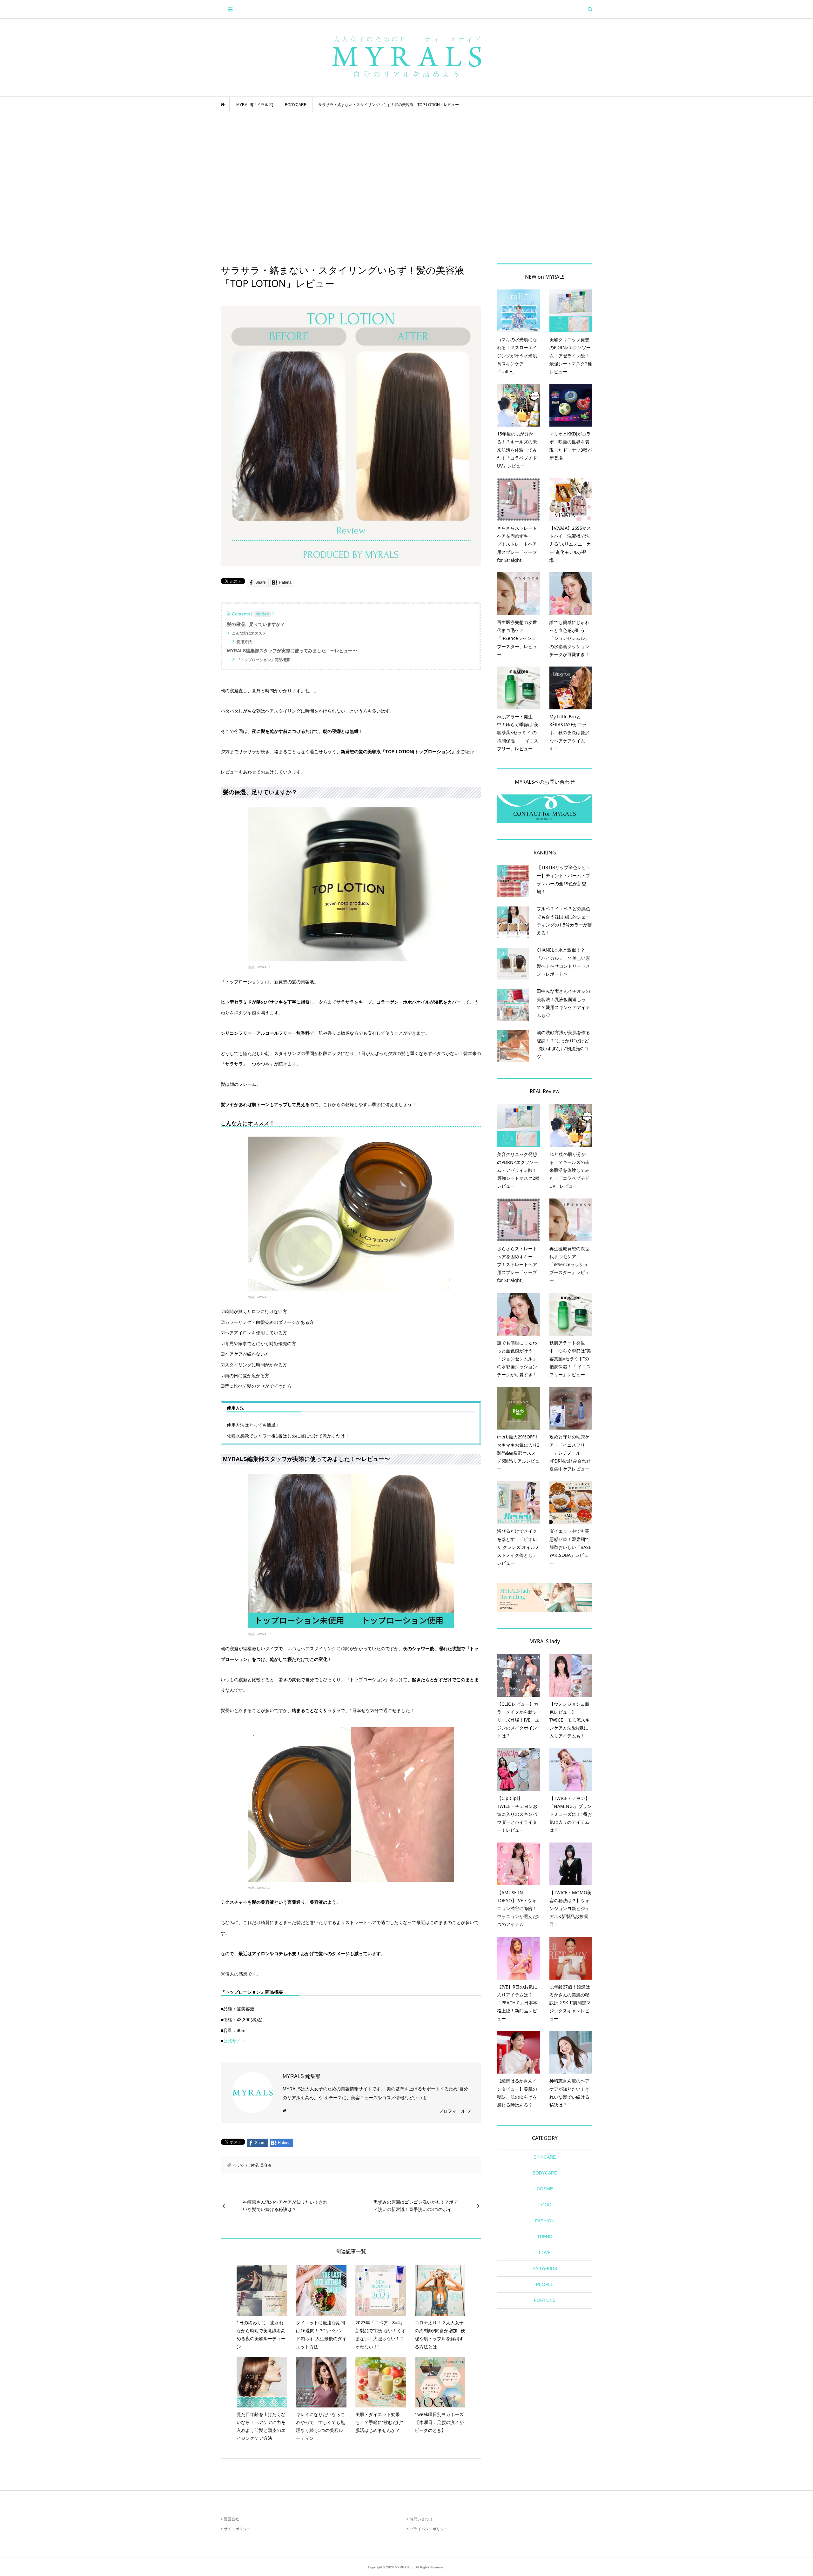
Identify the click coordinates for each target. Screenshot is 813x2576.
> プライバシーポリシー (427, 2529)
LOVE (545, 2253)
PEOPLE (545, 2284)
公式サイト (234, 2041)
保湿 (254, 2165)
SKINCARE (545, 2157)
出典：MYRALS (259, 967)
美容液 (266, 2165)
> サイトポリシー (236, 2529)
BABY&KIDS (545, 2268)
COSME (545, 2189)
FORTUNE (545, 2300)
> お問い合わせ (420, 2519)
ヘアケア (241, 2165)
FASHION (545, 2221)
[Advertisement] (406, 188)
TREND (545, 2237)
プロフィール (452, 2111)
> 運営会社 (230, 2519)
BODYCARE (545, 2173)
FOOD (545, 2205)
